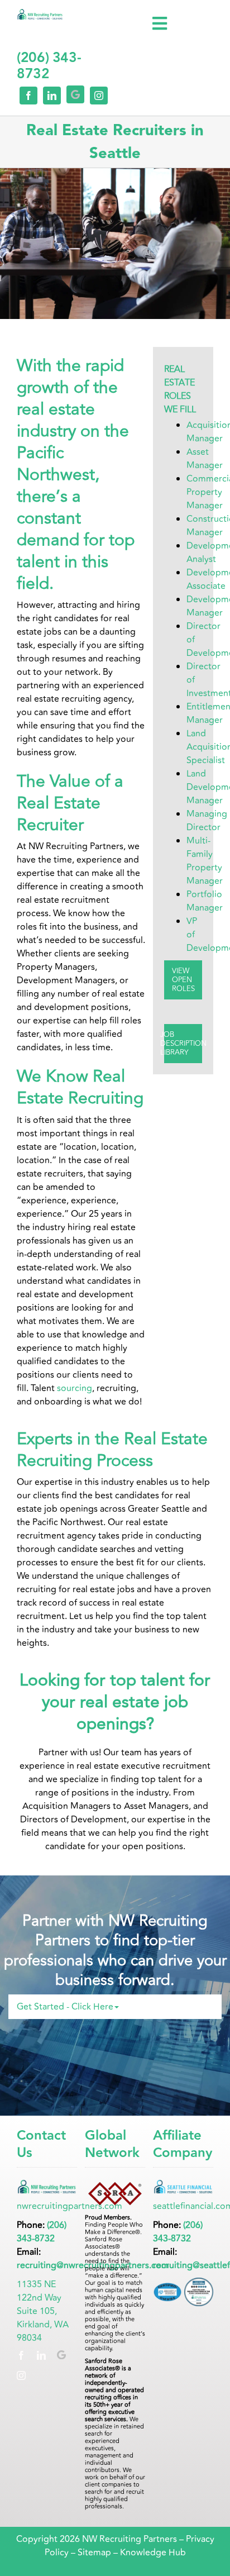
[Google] (61, 2355)
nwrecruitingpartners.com (70, 2206)
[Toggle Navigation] (160, 23)
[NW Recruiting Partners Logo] (40, 14)
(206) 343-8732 (42, 2232)
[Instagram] (21, 2375)
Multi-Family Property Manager (205, 861)
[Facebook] (21, 2355)
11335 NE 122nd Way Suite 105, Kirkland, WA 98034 (43, 2311)
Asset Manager (205, 459)
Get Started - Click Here (65, 2007)
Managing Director (207, 821)
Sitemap (94, 2553)
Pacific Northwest (56, 464)
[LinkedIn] (41, 2355)
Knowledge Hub (153, 2553)
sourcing (73, 1388)
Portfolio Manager (205, 901)
